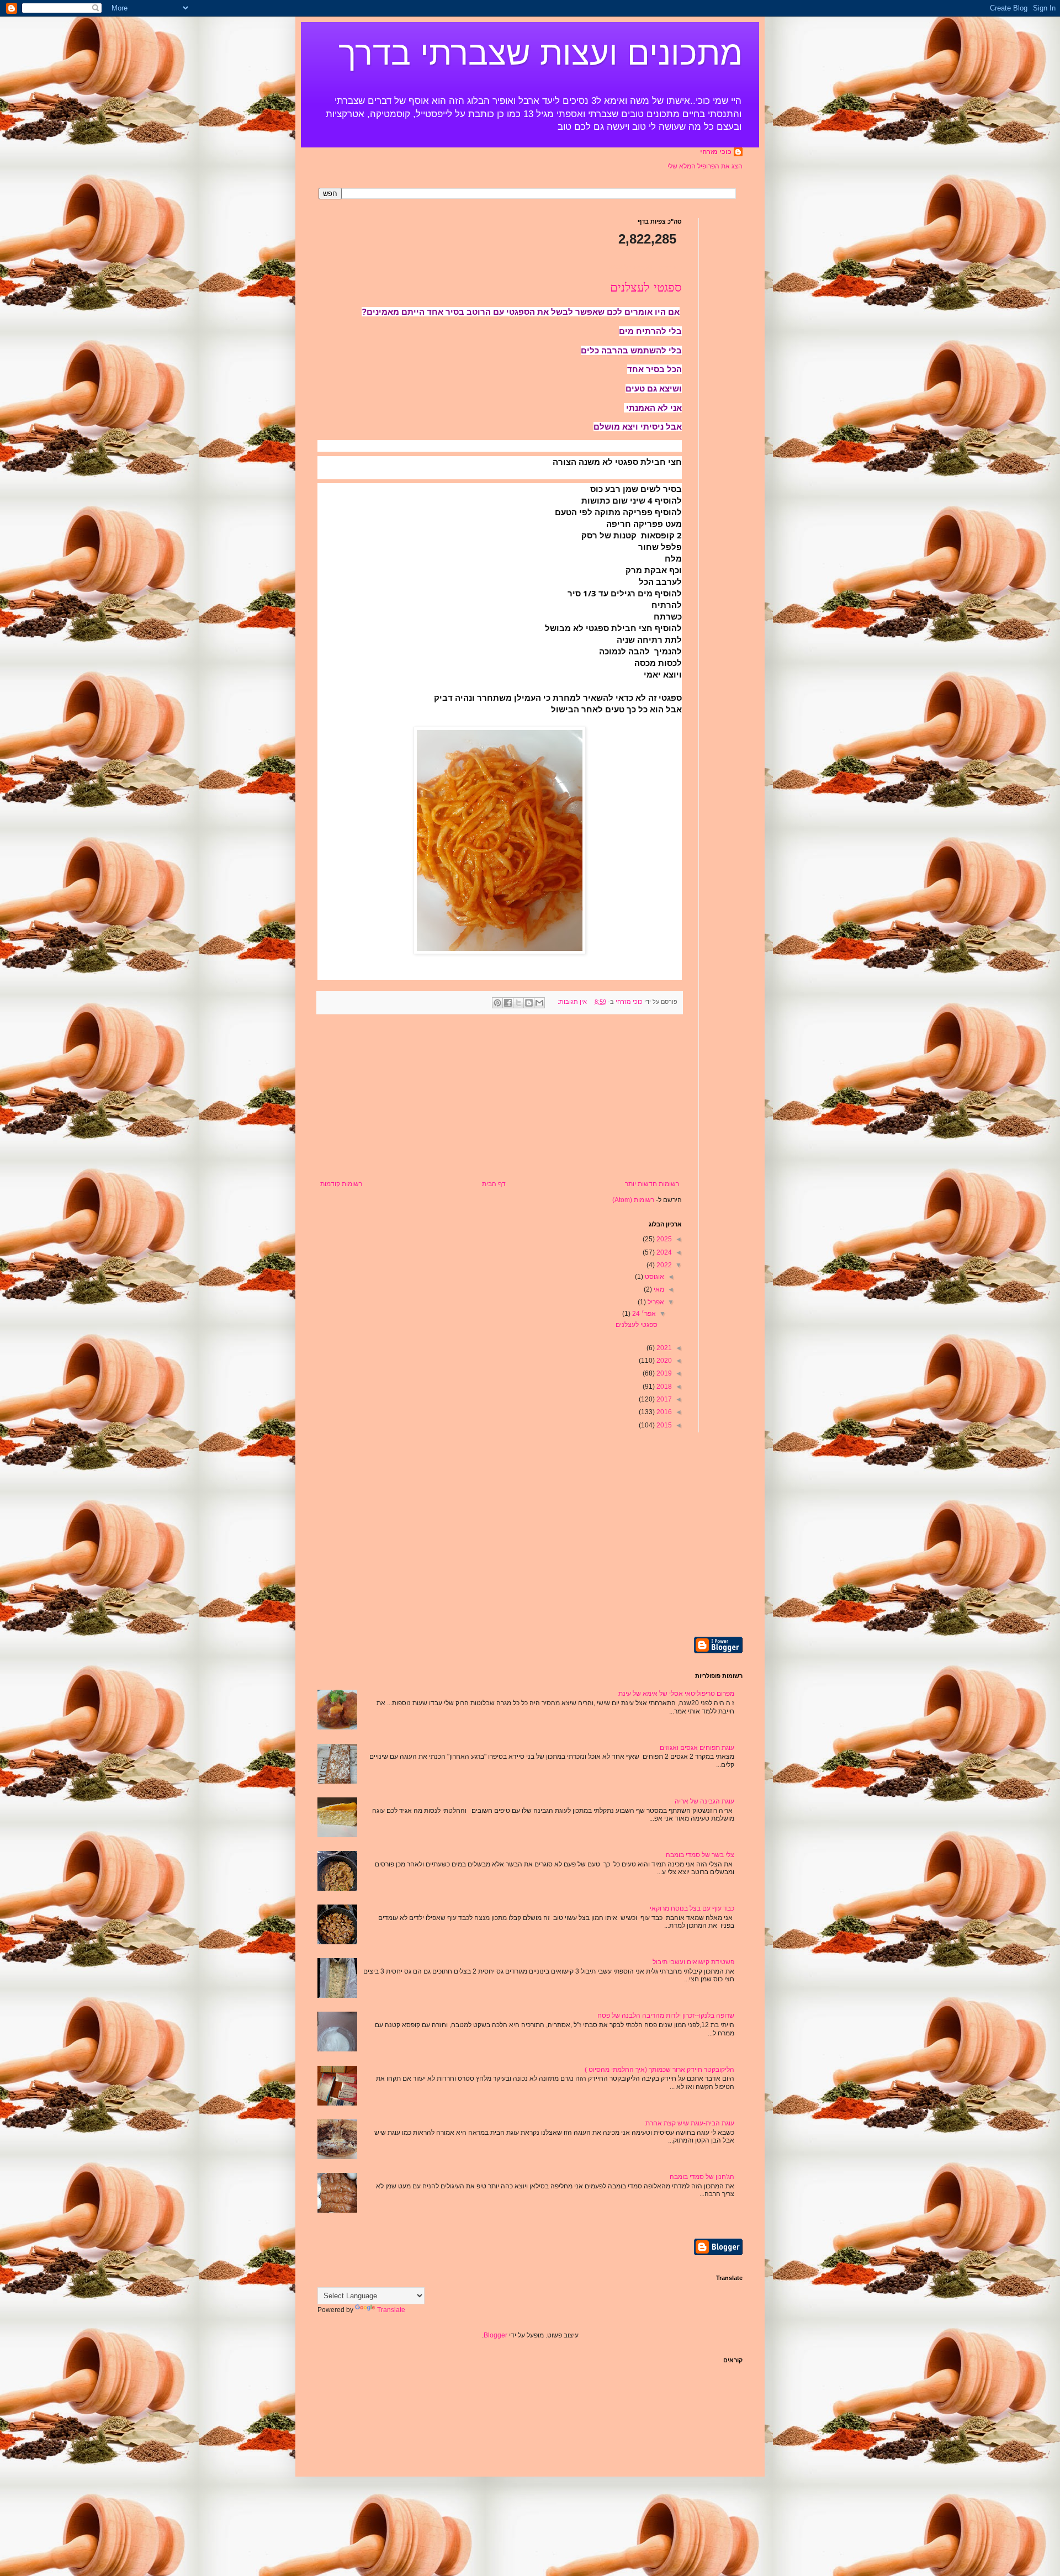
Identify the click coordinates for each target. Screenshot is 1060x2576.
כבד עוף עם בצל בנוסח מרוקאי (692, 1908)
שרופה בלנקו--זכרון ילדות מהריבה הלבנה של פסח (666, 2016)
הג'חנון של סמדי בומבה (702, 2177)
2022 (663, 1265)
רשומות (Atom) (633, 1200)
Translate (391, 2310)
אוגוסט (654, 1277)
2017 (663, 1399)
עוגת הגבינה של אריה (704, 1801)
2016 (663, 1412)
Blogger (495, 2335)
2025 (663, 1239)
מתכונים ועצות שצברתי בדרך (540, 53)
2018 (663, 1387)
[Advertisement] (500, 1097)
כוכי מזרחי (716, 152)
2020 (663, 1361)
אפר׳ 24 (643, 1314)
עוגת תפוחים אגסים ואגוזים (697, 1748)
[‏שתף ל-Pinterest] (497, 1003)
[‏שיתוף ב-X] (518, 1003)
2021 (663, 1348)
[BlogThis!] (529, 1003)
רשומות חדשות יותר (652, 1184)
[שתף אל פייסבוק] (508, 1003)
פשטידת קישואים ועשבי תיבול (693, 1962)
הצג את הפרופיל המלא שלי (705, 166)
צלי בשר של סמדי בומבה (700, 1855)
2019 (663, 1373)
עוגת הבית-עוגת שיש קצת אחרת (690, 2123)
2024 (663, 1252)
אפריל (655, 1302)
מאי (658, 1289)
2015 (663, 1425)
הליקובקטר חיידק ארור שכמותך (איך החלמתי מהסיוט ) (659, 2070)
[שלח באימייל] (539, 1003)
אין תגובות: (571, 1002)
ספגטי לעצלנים (646, 288)
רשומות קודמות (341, 1184)
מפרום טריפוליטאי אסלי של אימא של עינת (676, 1694)
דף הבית (494, 1184)
